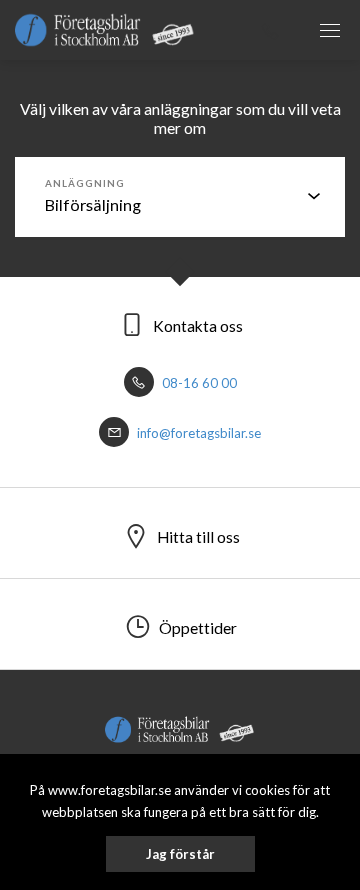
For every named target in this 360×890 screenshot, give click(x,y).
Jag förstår (180, 854)
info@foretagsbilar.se (197, 433)
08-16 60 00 (198, 383)
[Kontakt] (270, 30)
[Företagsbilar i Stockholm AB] (105, 29)
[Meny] (330, 30)
